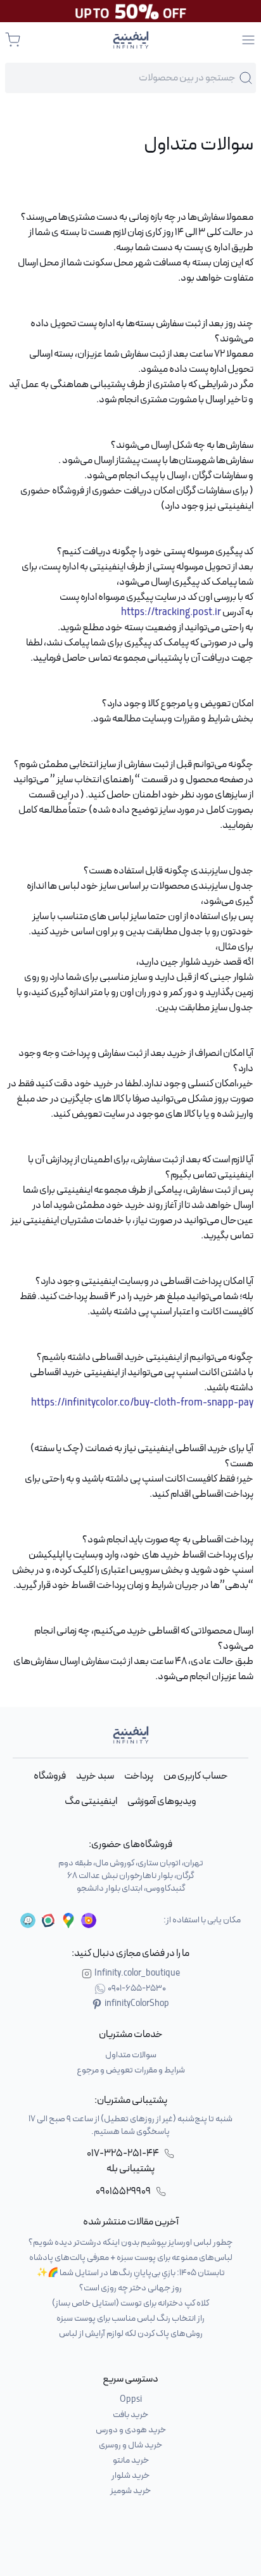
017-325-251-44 (123, 2154)
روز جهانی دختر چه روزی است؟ (130, 2288)
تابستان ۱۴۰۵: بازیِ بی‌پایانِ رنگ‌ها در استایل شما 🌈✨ (131, 2273)
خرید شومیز (130, 2491)
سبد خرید (95, 1776)
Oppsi (131, 2400)
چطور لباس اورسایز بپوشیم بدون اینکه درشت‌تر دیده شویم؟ (130, 2243)
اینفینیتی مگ (91, 1801)
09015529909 (123, 2192)
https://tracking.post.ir (171, 612)
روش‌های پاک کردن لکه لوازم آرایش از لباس (131, 2334)
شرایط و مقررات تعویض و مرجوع (131, 2070)
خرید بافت (130, 2415)
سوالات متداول (131, 2055)
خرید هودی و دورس (131, 2430)
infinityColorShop (137, 2004)
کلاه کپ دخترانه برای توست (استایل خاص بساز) (130, 2303)
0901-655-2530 (137, 1989)
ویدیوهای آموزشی (162, 1801)
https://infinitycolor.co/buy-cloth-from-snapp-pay (142, 1403)
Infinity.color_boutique (137, 1974)
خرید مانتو (131, 2460)
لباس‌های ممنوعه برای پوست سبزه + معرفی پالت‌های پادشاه (131, 2258)
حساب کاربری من (196, 1776)
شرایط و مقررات (202, 719)
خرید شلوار (130, 2476)
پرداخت (139, 1776)
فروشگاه (50, 1776)
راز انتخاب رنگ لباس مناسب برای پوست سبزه (130, 2319)
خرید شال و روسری (130, 2445)
